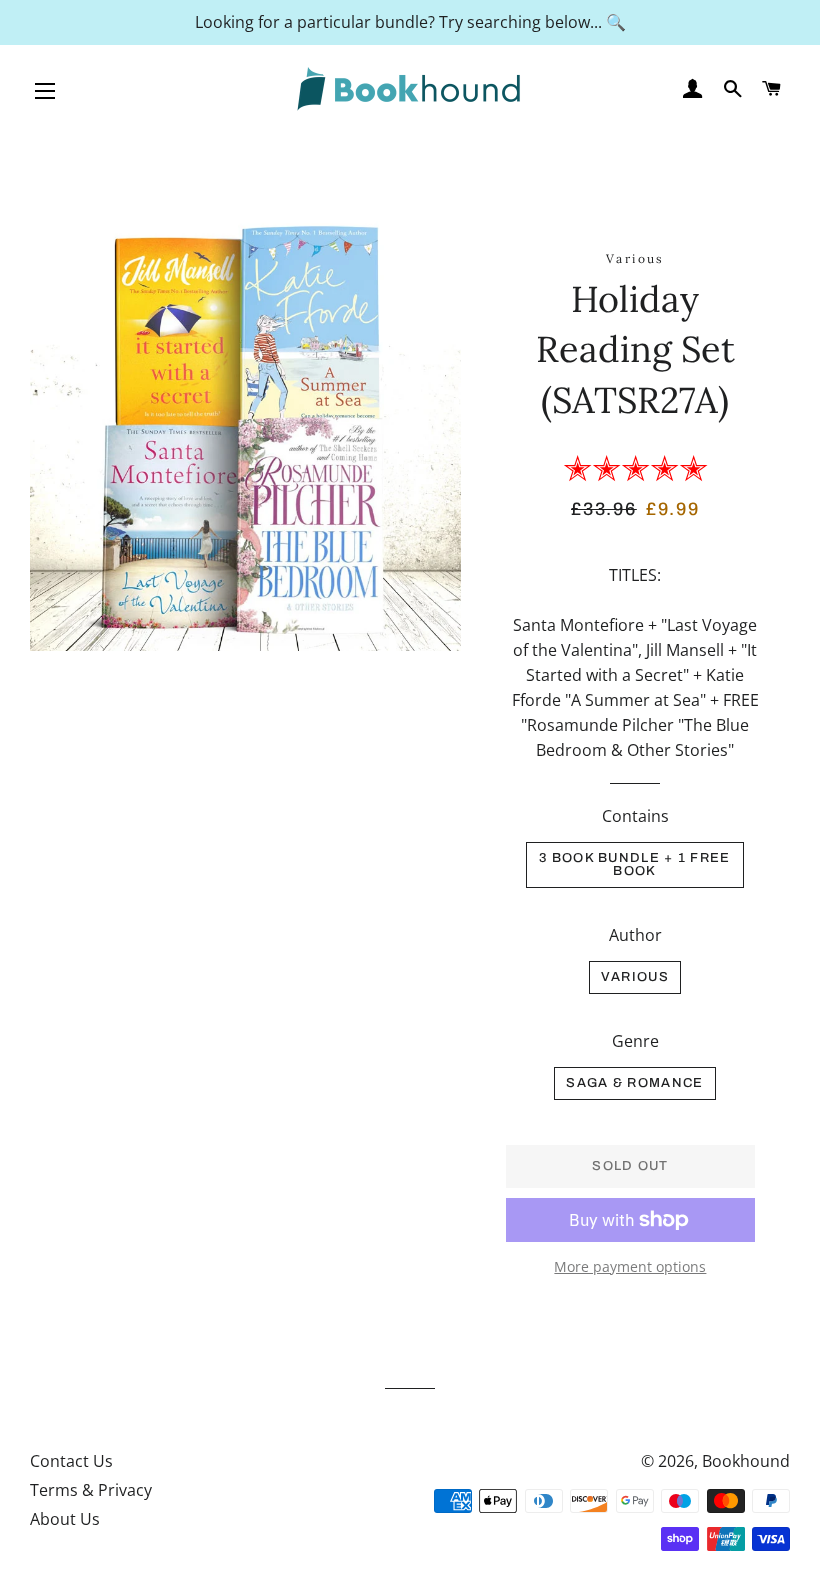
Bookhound (746, 1461)
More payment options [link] (630, 1266)
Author (635, 935)
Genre (635, 1041)
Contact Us (71, 1461)
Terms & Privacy (91, 1490)
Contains (635, 816)
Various (635, 977)
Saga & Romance (634, 1083)
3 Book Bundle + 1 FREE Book (635, 864)
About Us (65, 1519)
